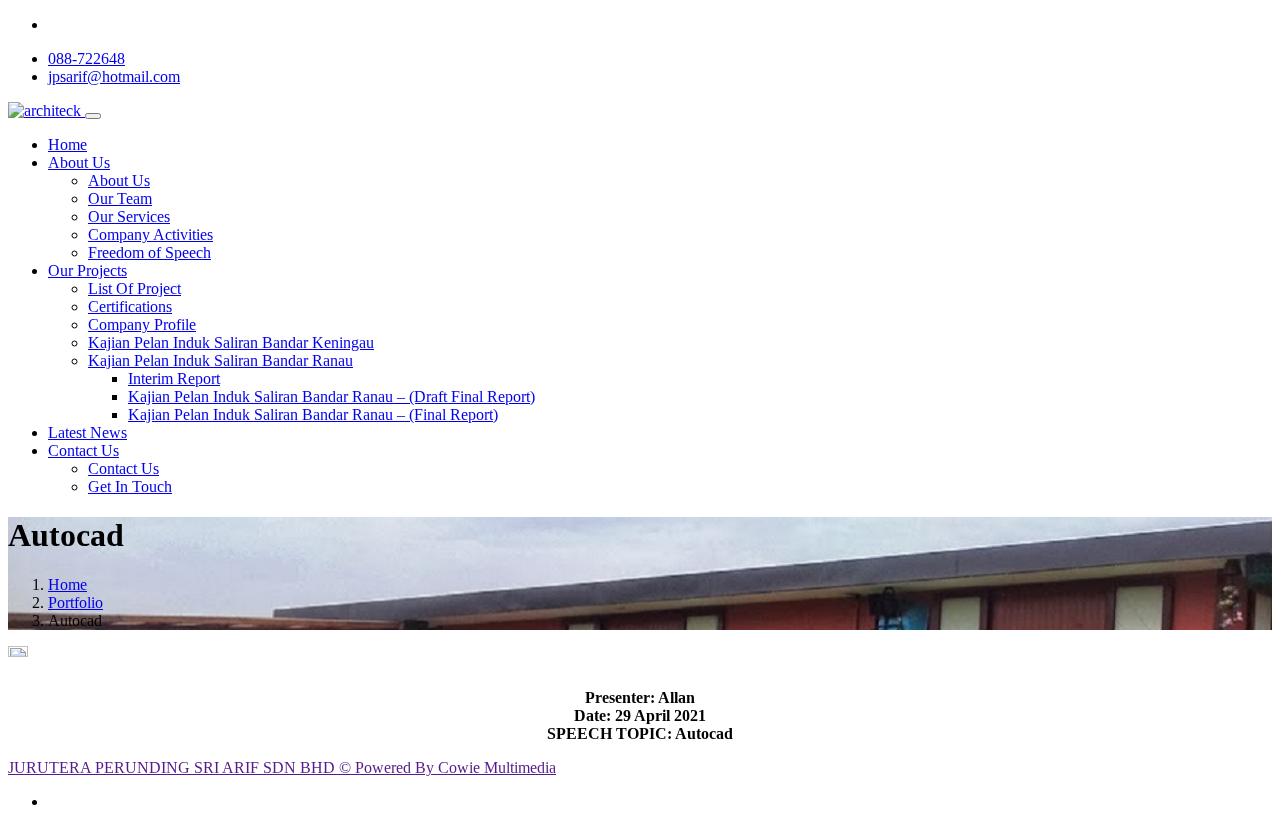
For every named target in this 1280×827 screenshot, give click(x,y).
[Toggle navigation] (93, 116)
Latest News (87, 432)
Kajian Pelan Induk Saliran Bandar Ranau (220, 360)
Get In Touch (130, 486)
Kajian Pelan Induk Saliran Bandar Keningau (231, 342)
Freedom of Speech (149, 252)
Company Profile (142, 324)
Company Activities (150, 234)
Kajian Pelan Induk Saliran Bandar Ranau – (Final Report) (313, 414)
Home (67, 144)
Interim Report (174, 378)
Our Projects (87, 270)
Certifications (130, 306)
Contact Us (83, 450)
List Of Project (134, 288)
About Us (79, 162)
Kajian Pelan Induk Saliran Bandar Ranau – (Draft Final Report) (331, 396)
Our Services (129, 216)
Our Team (120, 198)
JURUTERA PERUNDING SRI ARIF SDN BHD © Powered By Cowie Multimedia (282, 767)
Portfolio (75, 602)
